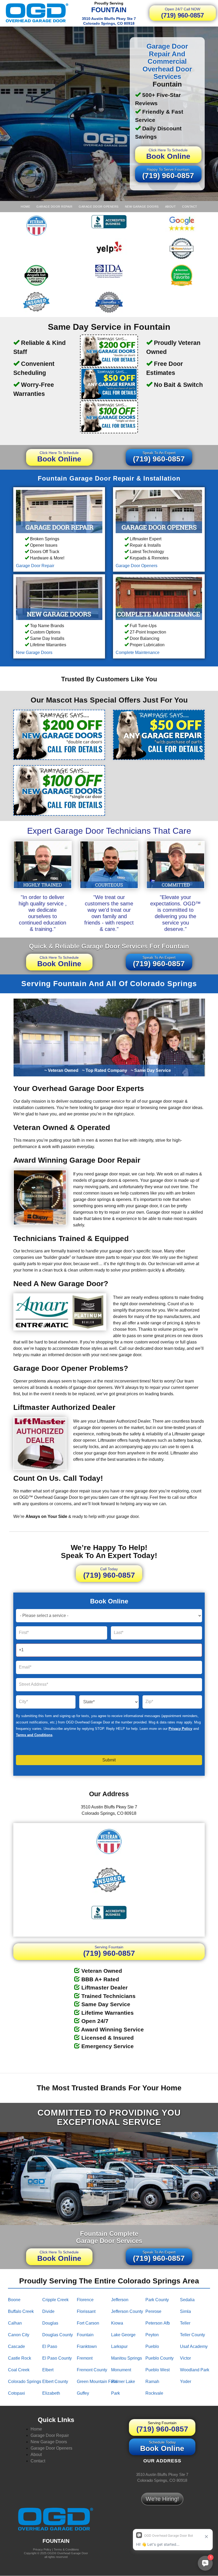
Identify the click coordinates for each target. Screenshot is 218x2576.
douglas (50, 2323)
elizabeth (51, 2393)
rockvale (154, 2393)
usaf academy (194, 2346)
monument (121, 2370)
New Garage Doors (142, 207)
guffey (83, 2393)
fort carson (88, 2323)
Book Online (168, 154)
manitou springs (127, 2358)
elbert (48, 2370)
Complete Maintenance (138, 652)
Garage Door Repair (54, 207)
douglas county (58, 2335)
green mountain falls (97, 2382)
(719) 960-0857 (183, 13)
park (116, 2393)
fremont (85, 2358)
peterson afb (158, 2323)
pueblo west (158, 2370)
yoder (186, 2382)
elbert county (55, 2382)
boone (14, 2300)
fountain (85, 2335)
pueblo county (160, 2358)
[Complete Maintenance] (159, 598)
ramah (152, 2382)
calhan (15, 2323)
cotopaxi (16, 2393)
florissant (86, 2311)
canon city (19, 2335)
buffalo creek (21, 2311)
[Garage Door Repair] (59, 511)
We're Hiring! (162, 2499)
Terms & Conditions (66, 2549)
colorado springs (25, 2382)
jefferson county (127, 2311)
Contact (190, 207)
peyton (152, 2335)
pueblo (152, 2346)
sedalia (187, 2300)
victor (185, 2358)
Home (25, 207)
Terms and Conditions (34, 1735)
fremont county (92, 2370)
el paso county (57, 2358)
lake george (123, 2335)
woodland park (195, 2370)
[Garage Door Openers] (159, 511)
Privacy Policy (180, 1729)
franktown (87, 2346)
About (171, 207)
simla (185, 2311)
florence (85, 2300)
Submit (109, 1760)
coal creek (19, 2370)
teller (185, 2323)
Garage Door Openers (99, 207)
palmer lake (123, 2382)
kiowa (117, 2323)
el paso (50, 2346)
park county (157, 2300)
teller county (192, 2335)
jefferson (120, 2300)
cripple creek (55, 2300)
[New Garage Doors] (59, 598)
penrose (153, 2311)
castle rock (20, 2358)
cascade (16, 2346)
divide (48, 2311)
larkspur (119, 2346)
